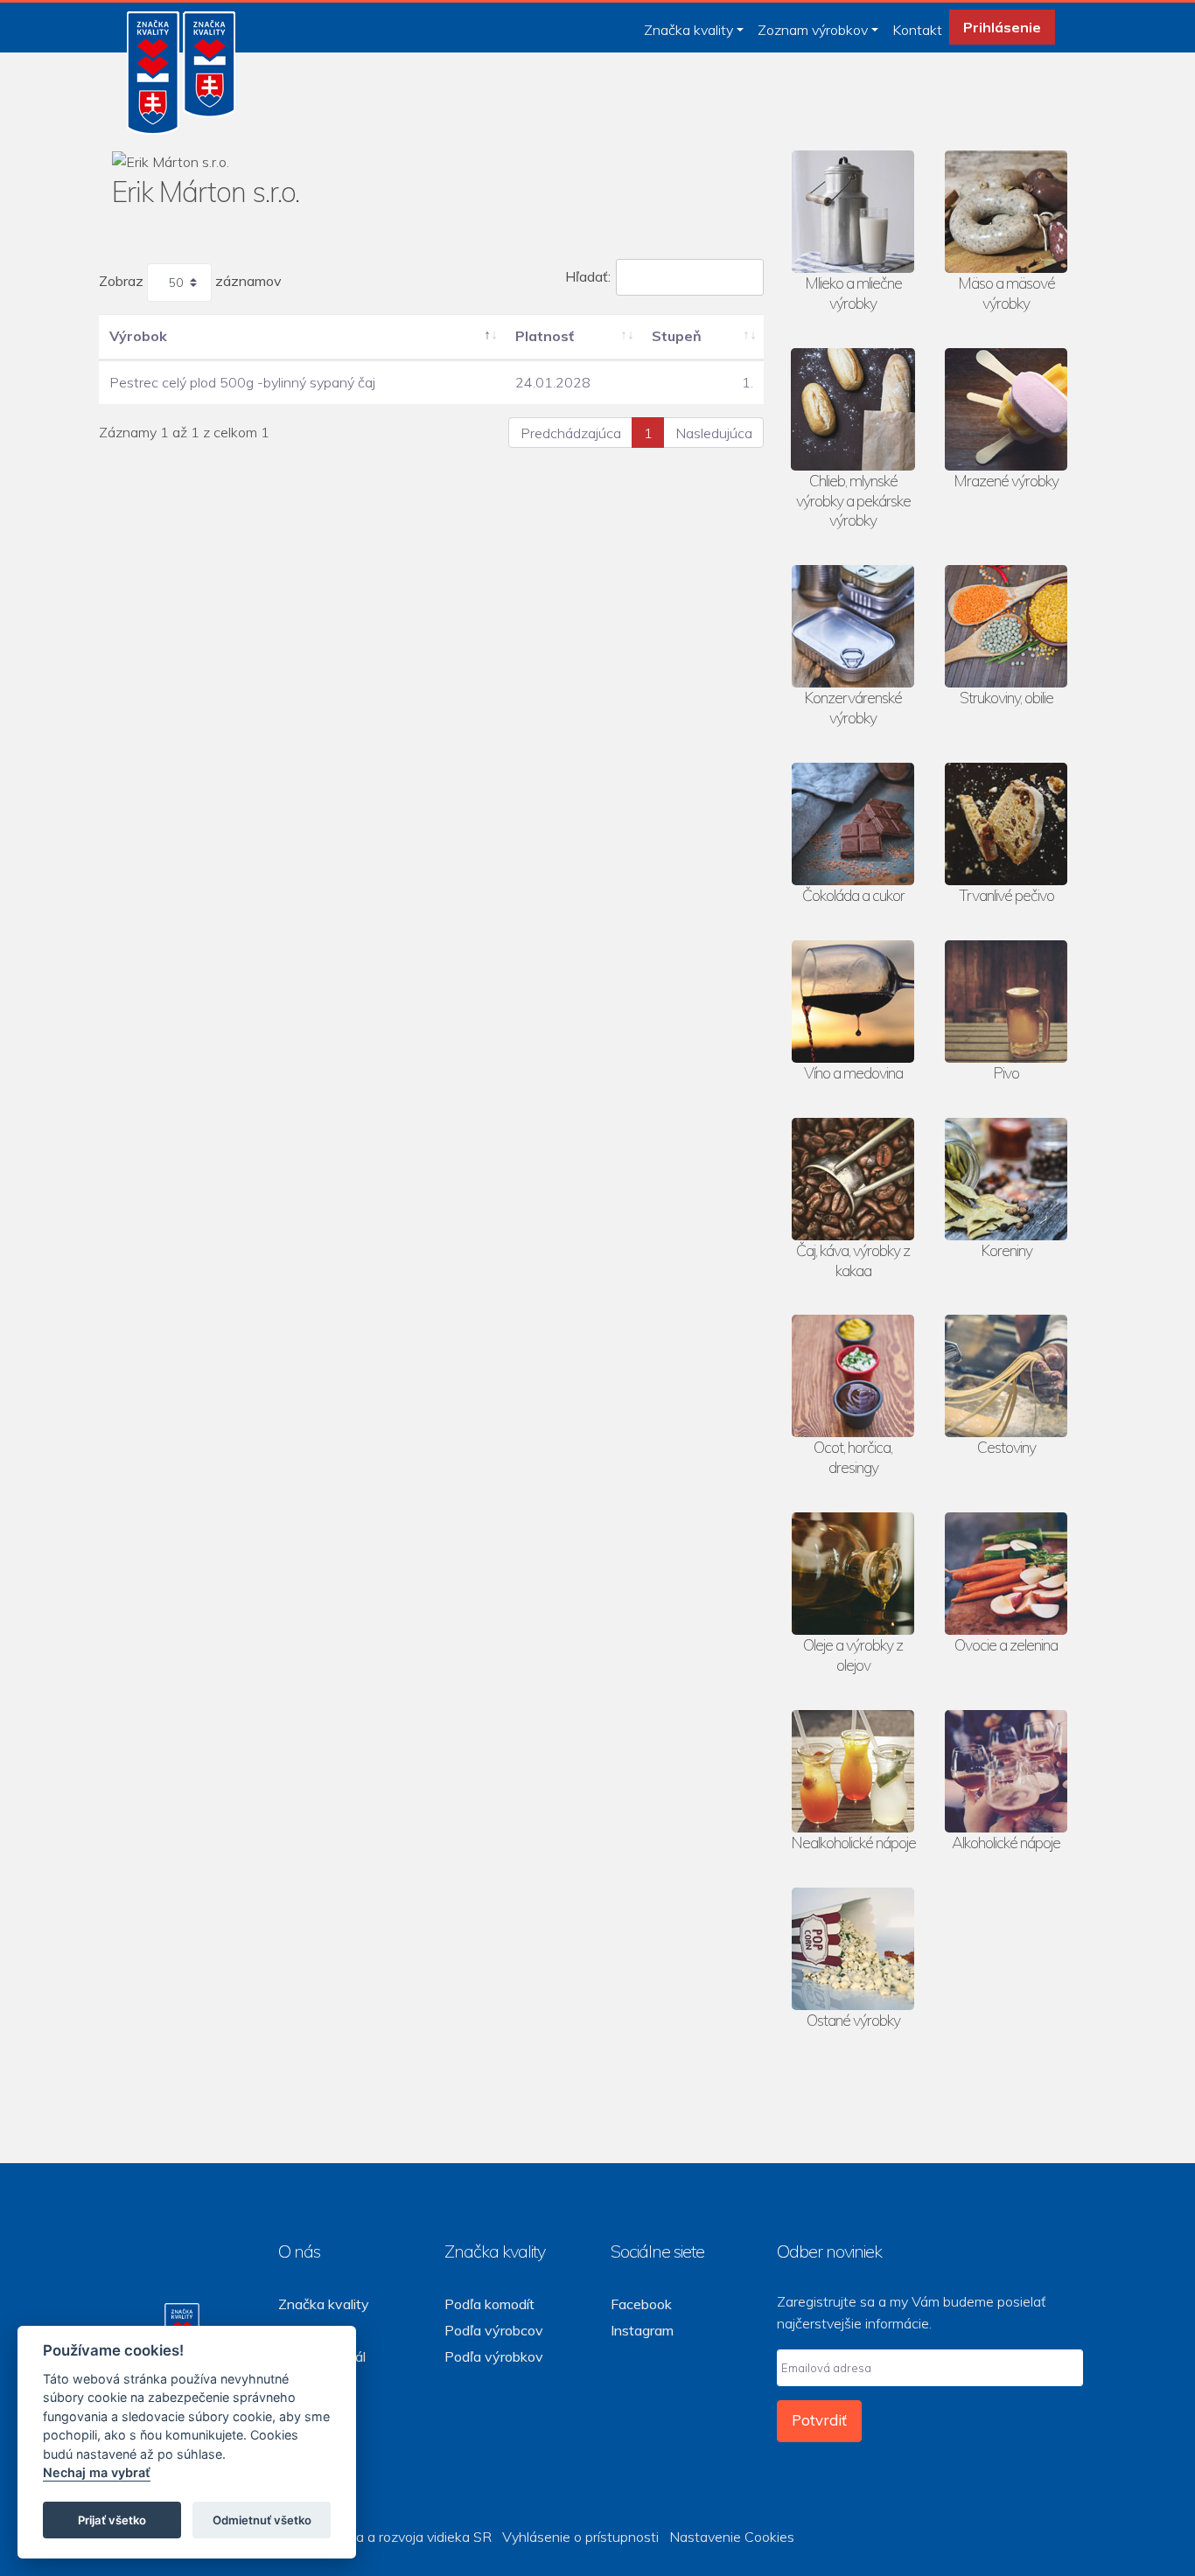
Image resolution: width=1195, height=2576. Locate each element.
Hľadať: (588, 276)
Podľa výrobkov (494, 2356)
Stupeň (677, 336)
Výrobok (138, 336)
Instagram (642, 2330)
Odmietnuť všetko (262, 2520)
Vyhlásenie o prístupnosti (580, 2537)
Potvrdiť (819, 2420)
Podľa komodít (489, 2304)
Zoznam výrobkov (813, 30)
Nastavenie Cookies (732, 2537)
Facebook (641, 2304)
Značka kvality (688, 30)
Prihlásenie (1002, 27)
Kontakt (917, 30)
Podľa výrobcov (494, 2330)
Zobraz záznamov (190, 281)
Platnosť (545, 336)
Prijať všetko (112, 2520)
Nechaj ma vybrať (97, 2473)
